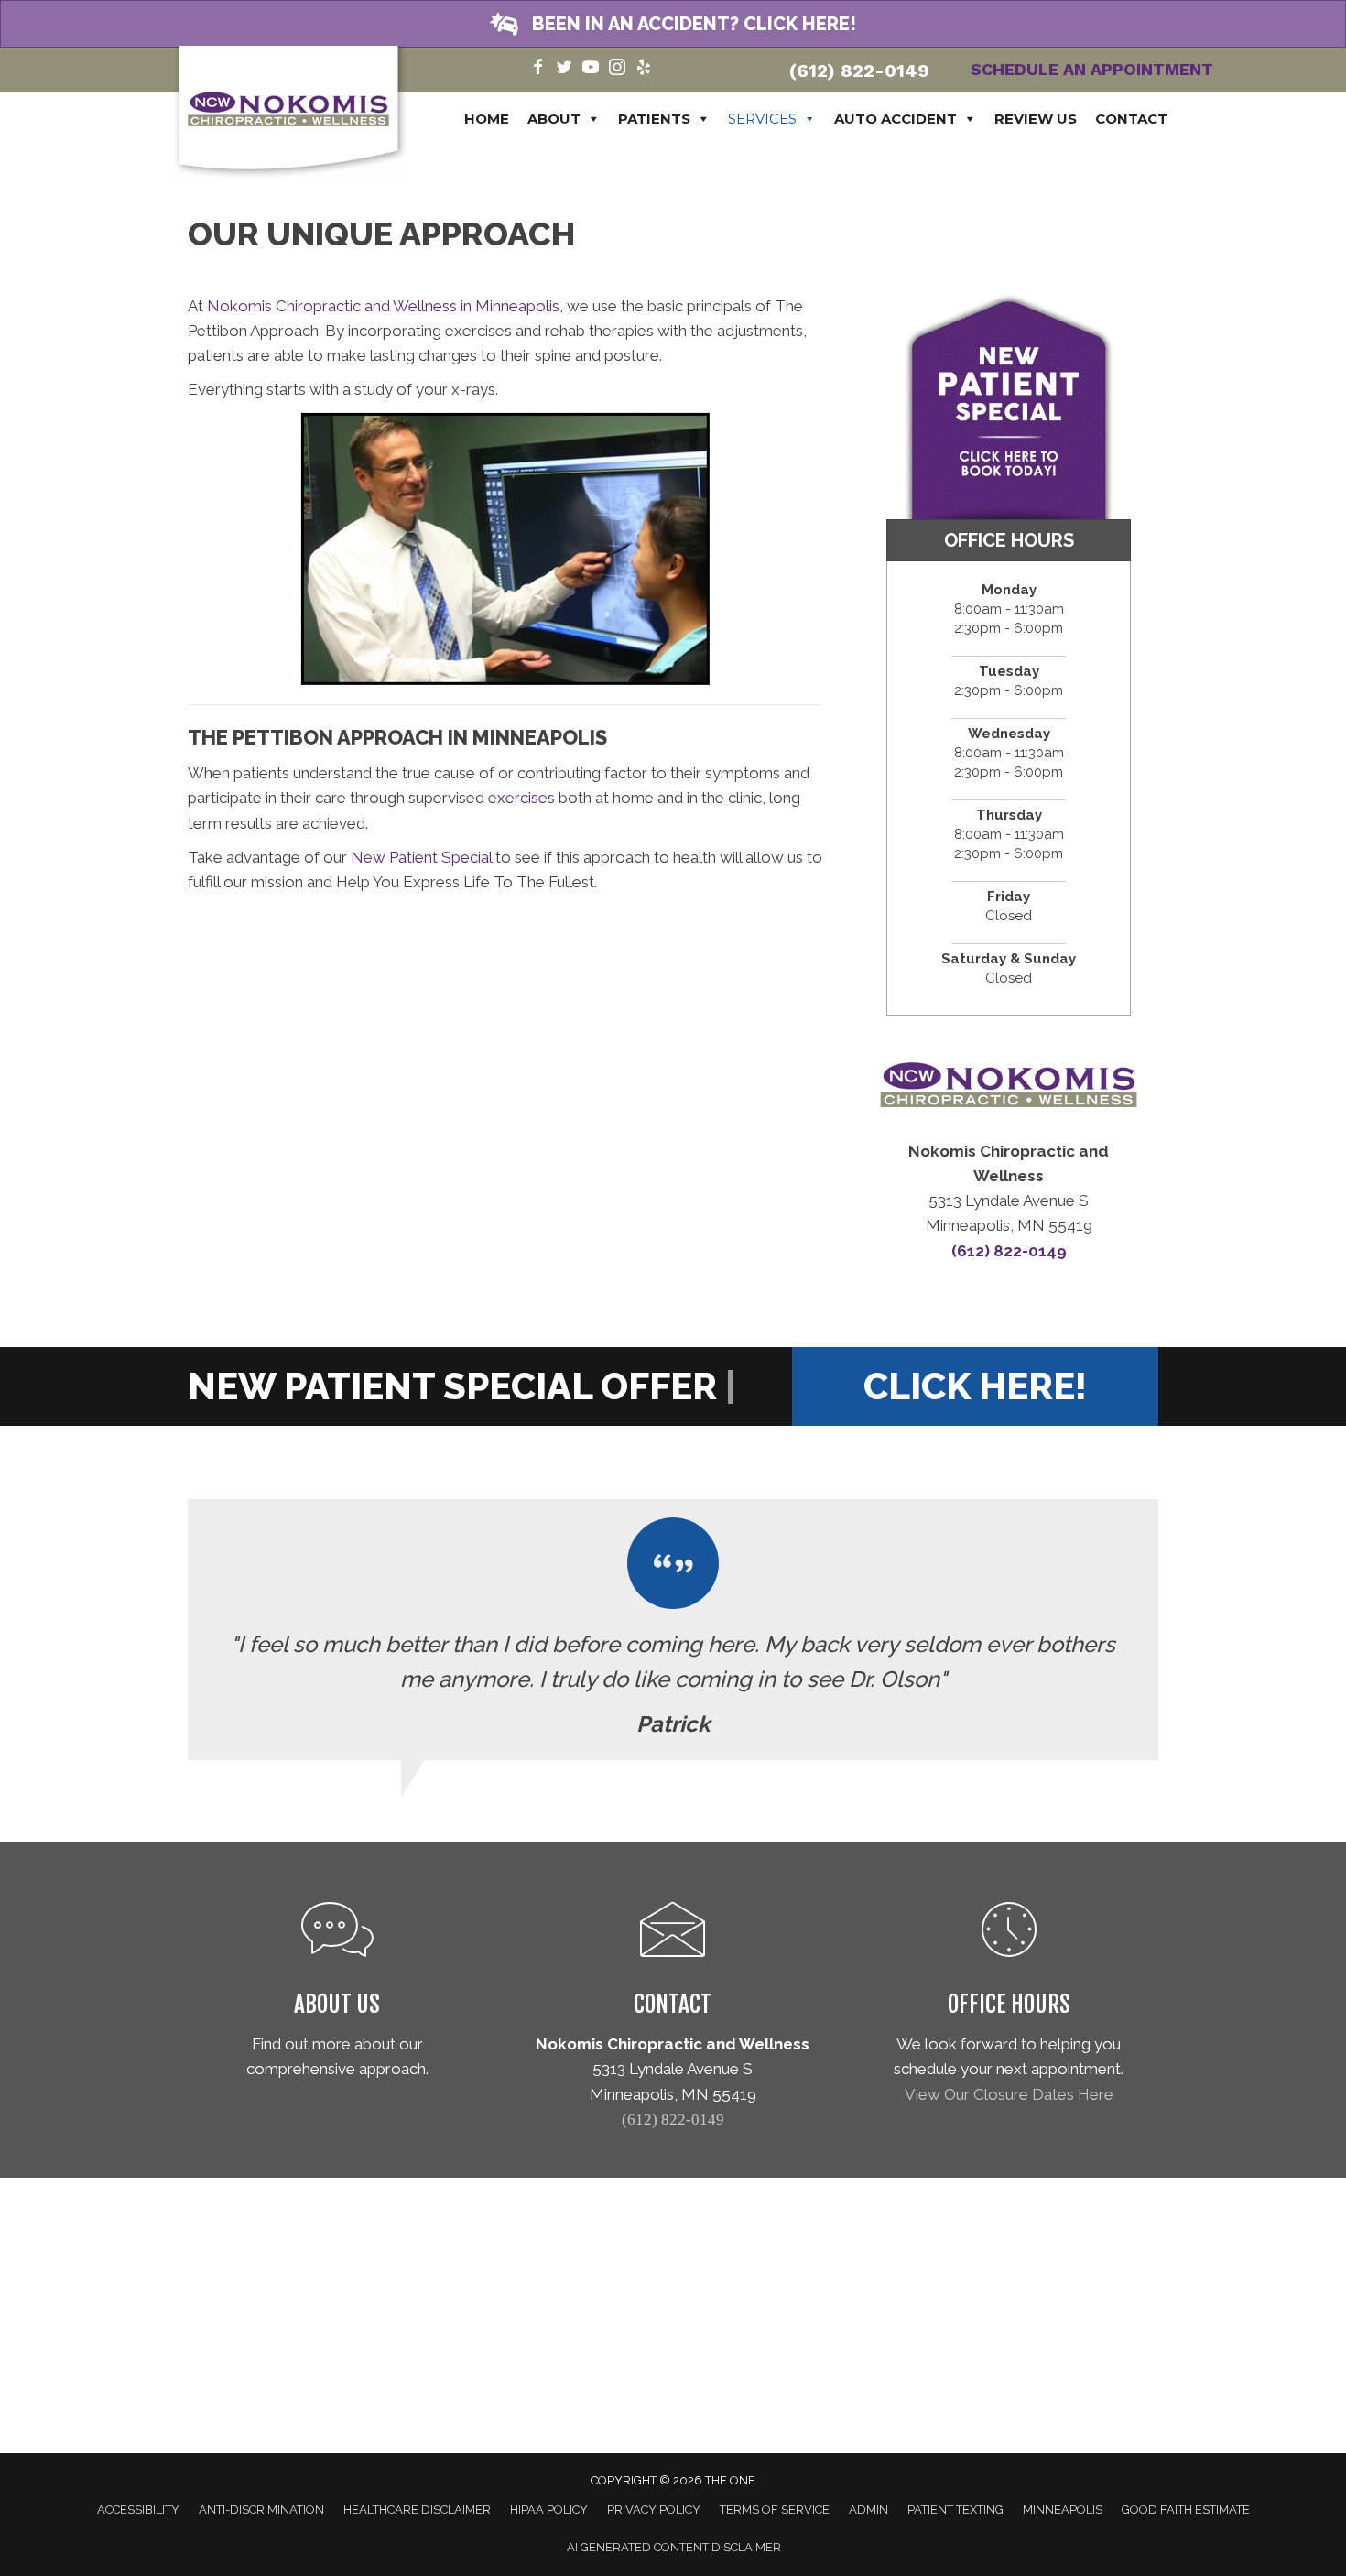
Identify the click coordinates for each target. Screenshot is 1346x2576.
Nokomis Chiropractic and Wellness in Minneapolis (383, 306)
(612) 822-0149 (859, 71)
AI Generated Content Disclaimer (674, 2547)
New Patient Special (421, 857)
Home (487, 119)
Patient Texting (955, 2510)
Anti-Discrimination (261, 2510)
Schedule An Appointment (1092, 69)
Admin (868, 2510)
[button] (673, 24)
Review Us (1036, 119)
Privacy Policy (654, 2510)
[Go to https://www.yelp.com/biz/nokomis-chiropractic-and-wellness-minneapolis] (644, 69)
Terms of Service (775, 2510)
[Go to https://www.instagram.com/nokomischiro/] (617, 69)
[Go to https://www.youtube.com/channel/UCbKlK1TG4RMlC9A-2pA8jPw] (591, 69)
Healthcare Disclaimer (417, 2510)
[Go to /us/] (337, 1994)
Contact (1131, 119)
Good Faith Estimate (1186, 2510)
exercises (521, 798)
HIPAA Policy (549, 2510)
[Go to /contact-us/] (673, 1965)
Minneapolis (1063, 2510)
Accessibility (138, 2510)
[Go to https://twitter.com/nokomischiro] (564, 69)
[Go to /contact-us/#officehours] (1009, 2007)
